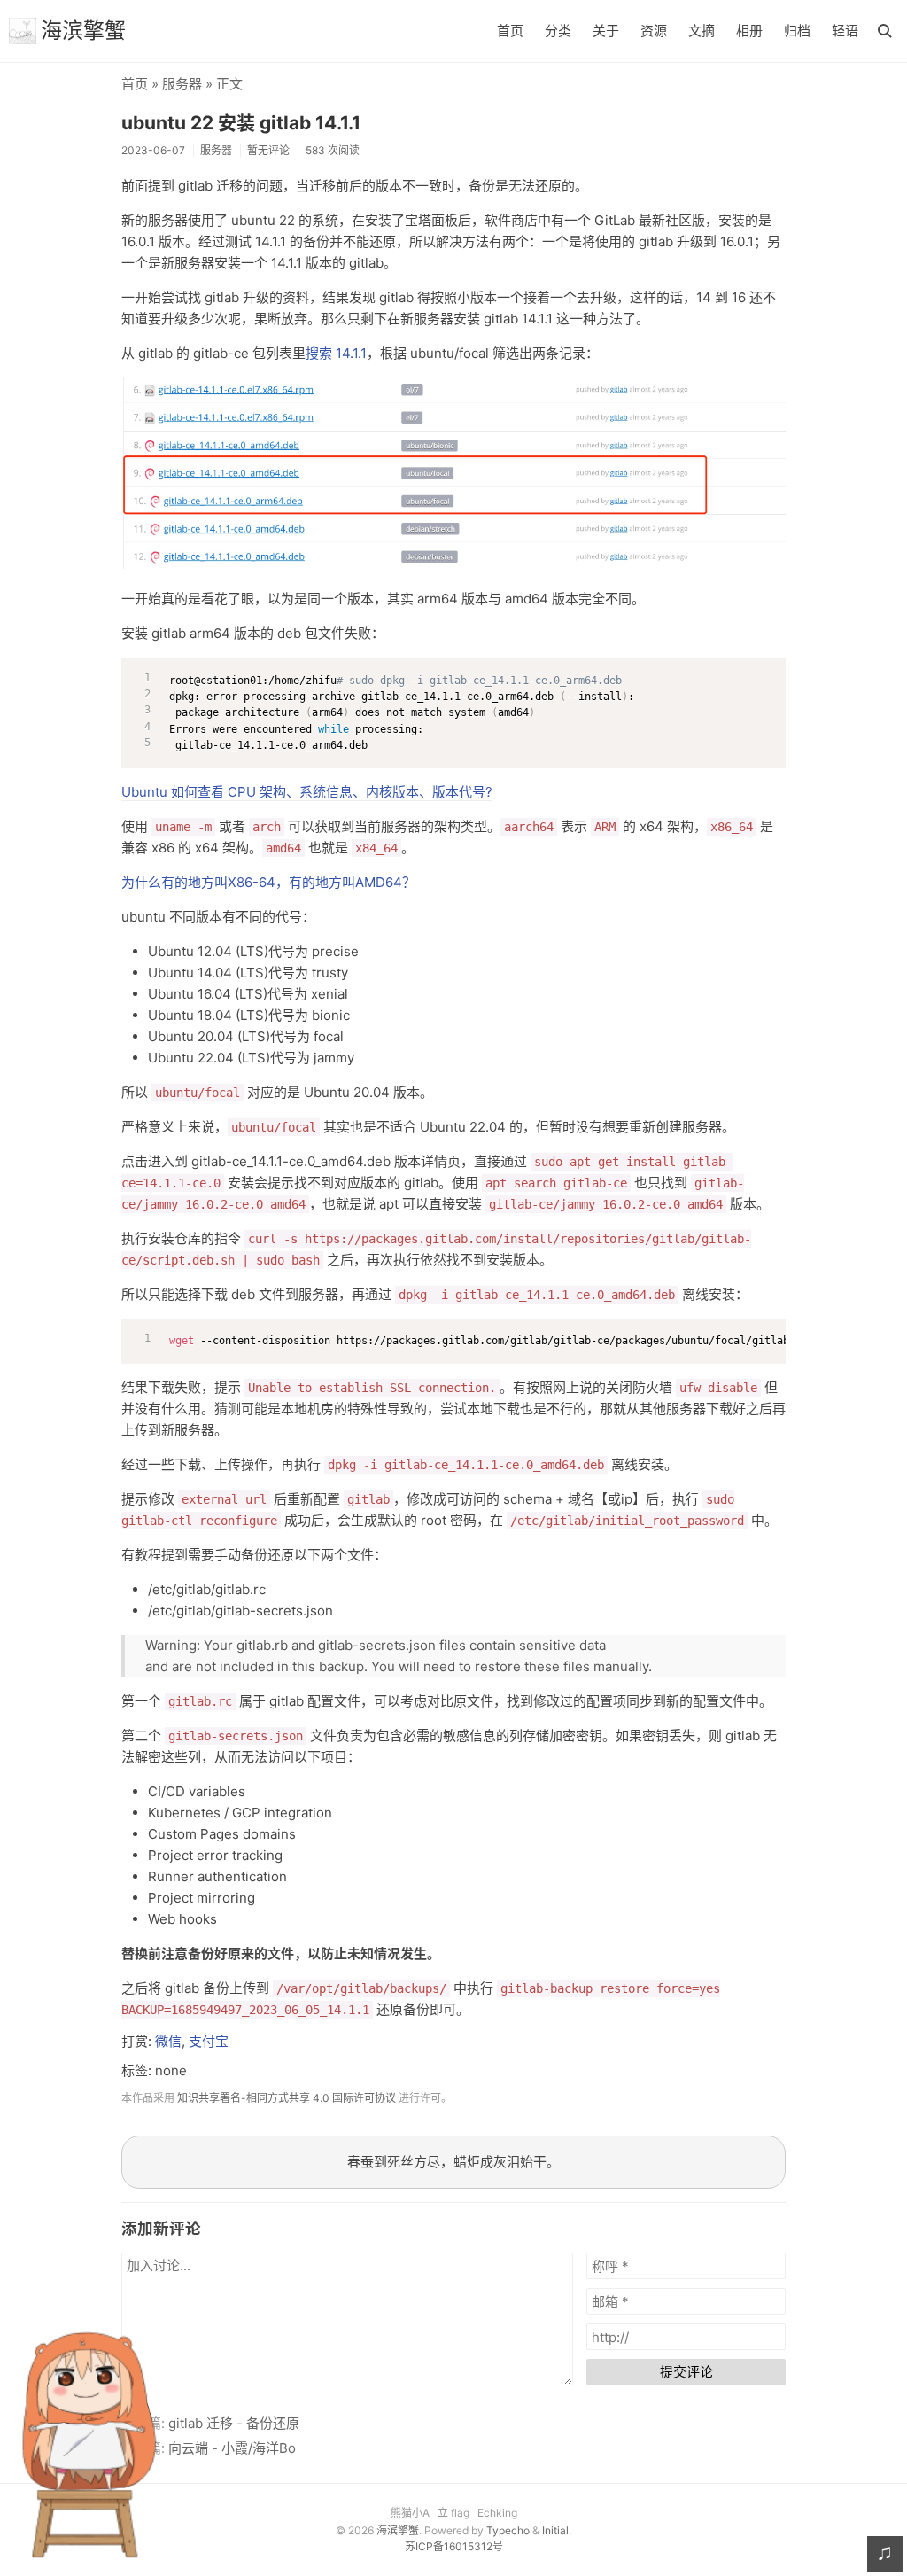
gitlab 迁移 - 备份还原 (234, 2423)
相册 (749, 31)
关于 (606, 31)
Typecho (508, 2530)
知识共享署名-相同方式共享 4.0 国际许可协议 (287, 2098)
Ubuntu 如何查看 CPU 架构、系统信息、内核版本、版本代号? (307, 792)
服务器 (182, 84)
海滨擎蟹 (83, 31)
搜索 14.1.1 (336, 353)
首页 (510, 31)
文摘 (702, 31)
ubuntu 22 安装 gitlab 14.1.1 (241, 123)
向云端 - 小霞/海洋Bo (232, 2448)
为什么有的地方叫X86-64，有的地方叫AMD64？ (268, 882)
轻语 (845, 31)
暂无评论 (268, 150)
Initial (555, 2530)
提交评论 (686, 2372)
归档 (797, 31)
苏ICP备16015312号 (454, 2546)
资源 (654, 31)
